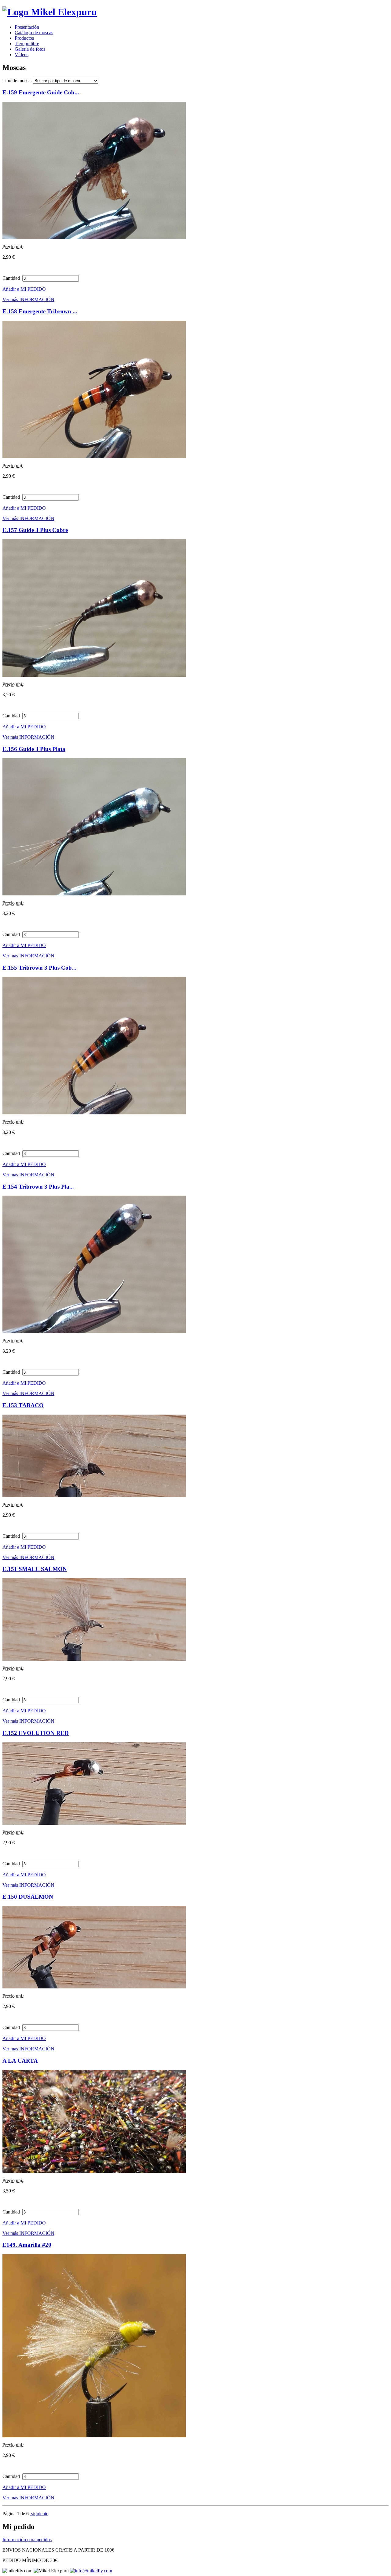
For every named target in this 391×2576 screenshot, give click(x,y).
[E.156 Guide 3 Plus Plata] (94, 894)
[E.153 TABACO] (94, 1495)
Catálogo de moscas (34, 33)
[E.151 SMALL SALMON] (94, 1659)
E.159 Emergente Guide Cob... (41, 92)
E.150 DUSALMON (28, 1897)
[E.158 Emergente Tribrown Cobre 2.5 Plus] (94, 456)
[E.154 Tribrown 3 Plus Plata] (94, 1331)
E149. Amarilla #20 (27, 2245)
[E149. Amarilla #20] (94, 2436)
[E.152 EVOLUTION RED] (94, 1823)
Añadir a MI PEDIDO (24, 289)
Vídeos (22, 55)
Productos (24, 38)
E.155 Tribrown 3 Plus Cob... (39, 968)
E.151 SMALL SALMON (35, 1569)
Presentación (27, 27)
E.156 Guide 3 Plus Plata (34, 749)
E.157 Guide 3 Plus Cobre (35, 530)
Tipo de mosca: (17, 80)
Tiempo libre (27, 44)
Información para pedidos (27, 2540)
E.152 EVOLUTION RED (36, 1733)
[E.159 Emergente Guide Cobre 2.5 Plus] (94, 237)
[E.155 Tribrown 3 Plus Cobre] (94, 1113)
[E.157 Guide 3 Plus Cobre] (94, 675)
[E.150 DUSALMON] (94, 1987)
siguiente (39, 2514)
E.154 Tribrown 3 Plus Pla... (38, 1187)
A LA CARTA (20, 2061)
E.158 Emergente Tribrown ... (40, 311)
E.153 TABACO (23, 1405)
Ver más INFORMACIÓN (28, 299)
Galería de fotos (30, 49)
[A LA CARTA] (94, 2171)
